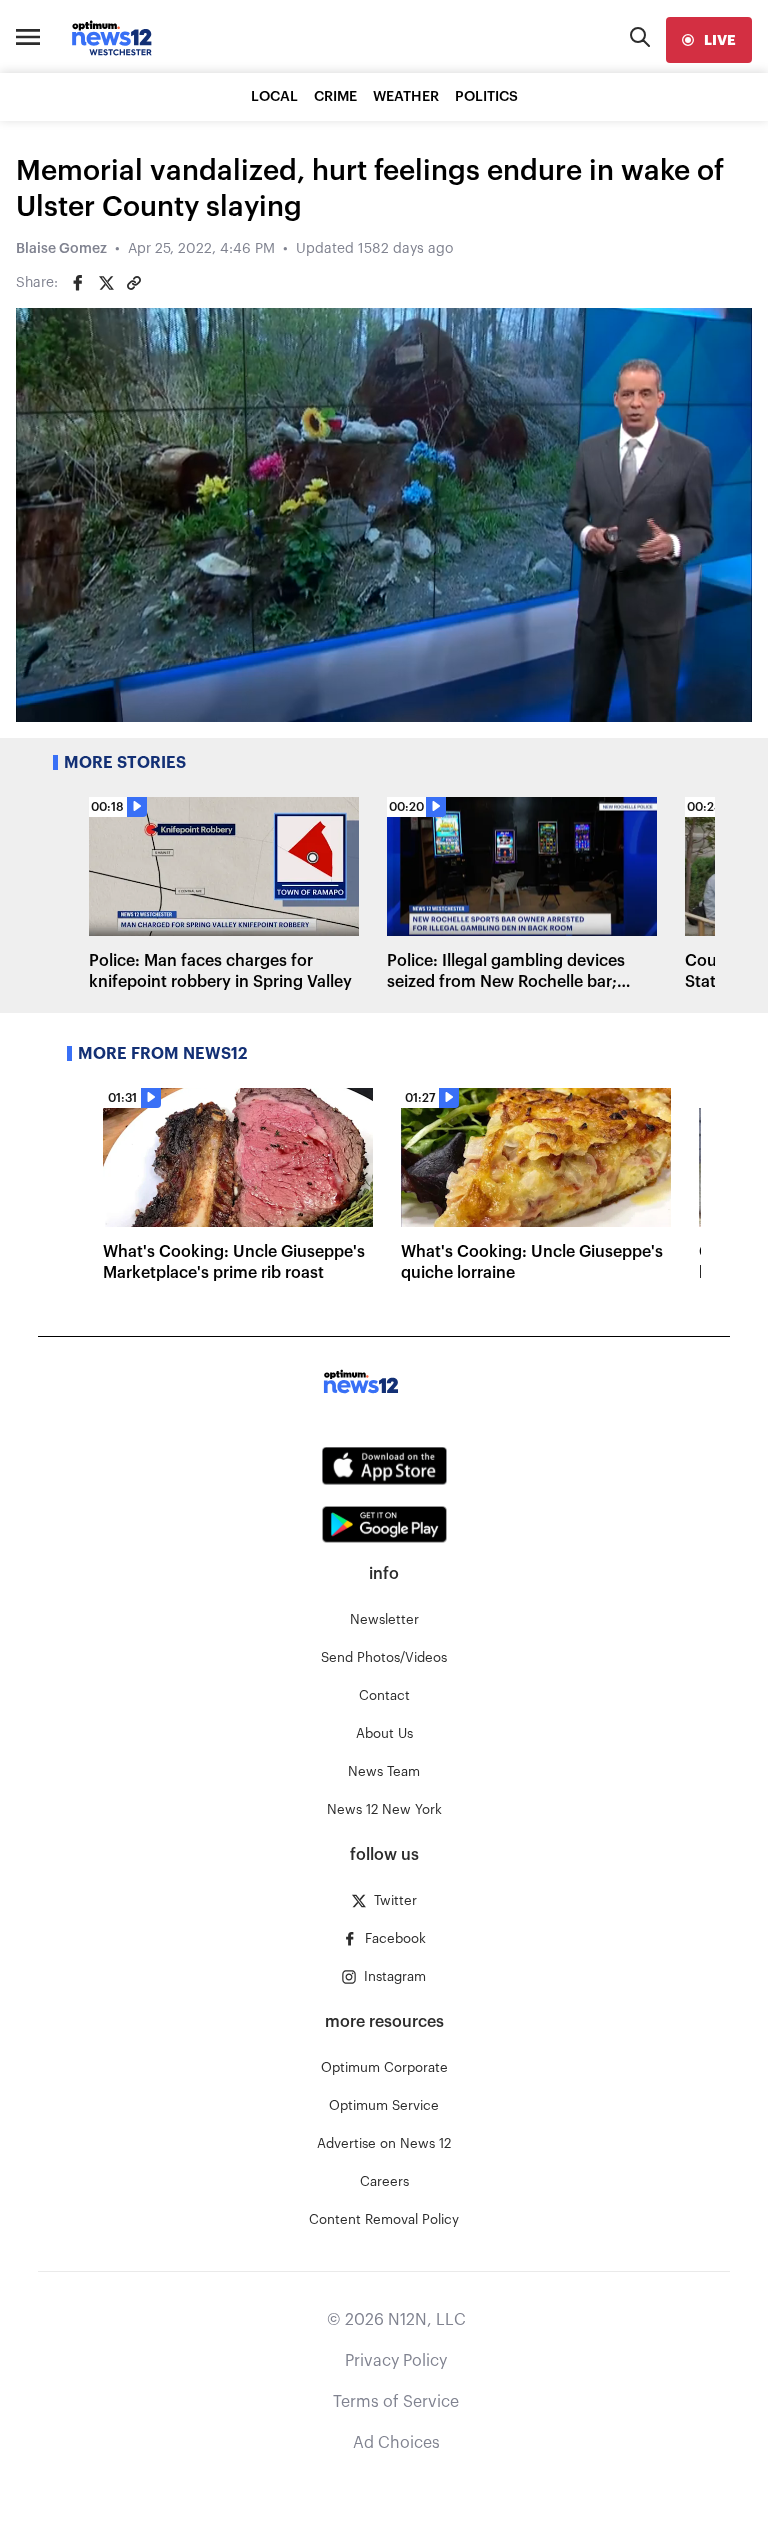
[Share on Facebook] (78, 283)
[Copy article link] (134, 283)
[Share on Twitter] (106, 283)
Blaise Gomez (61, 249)
